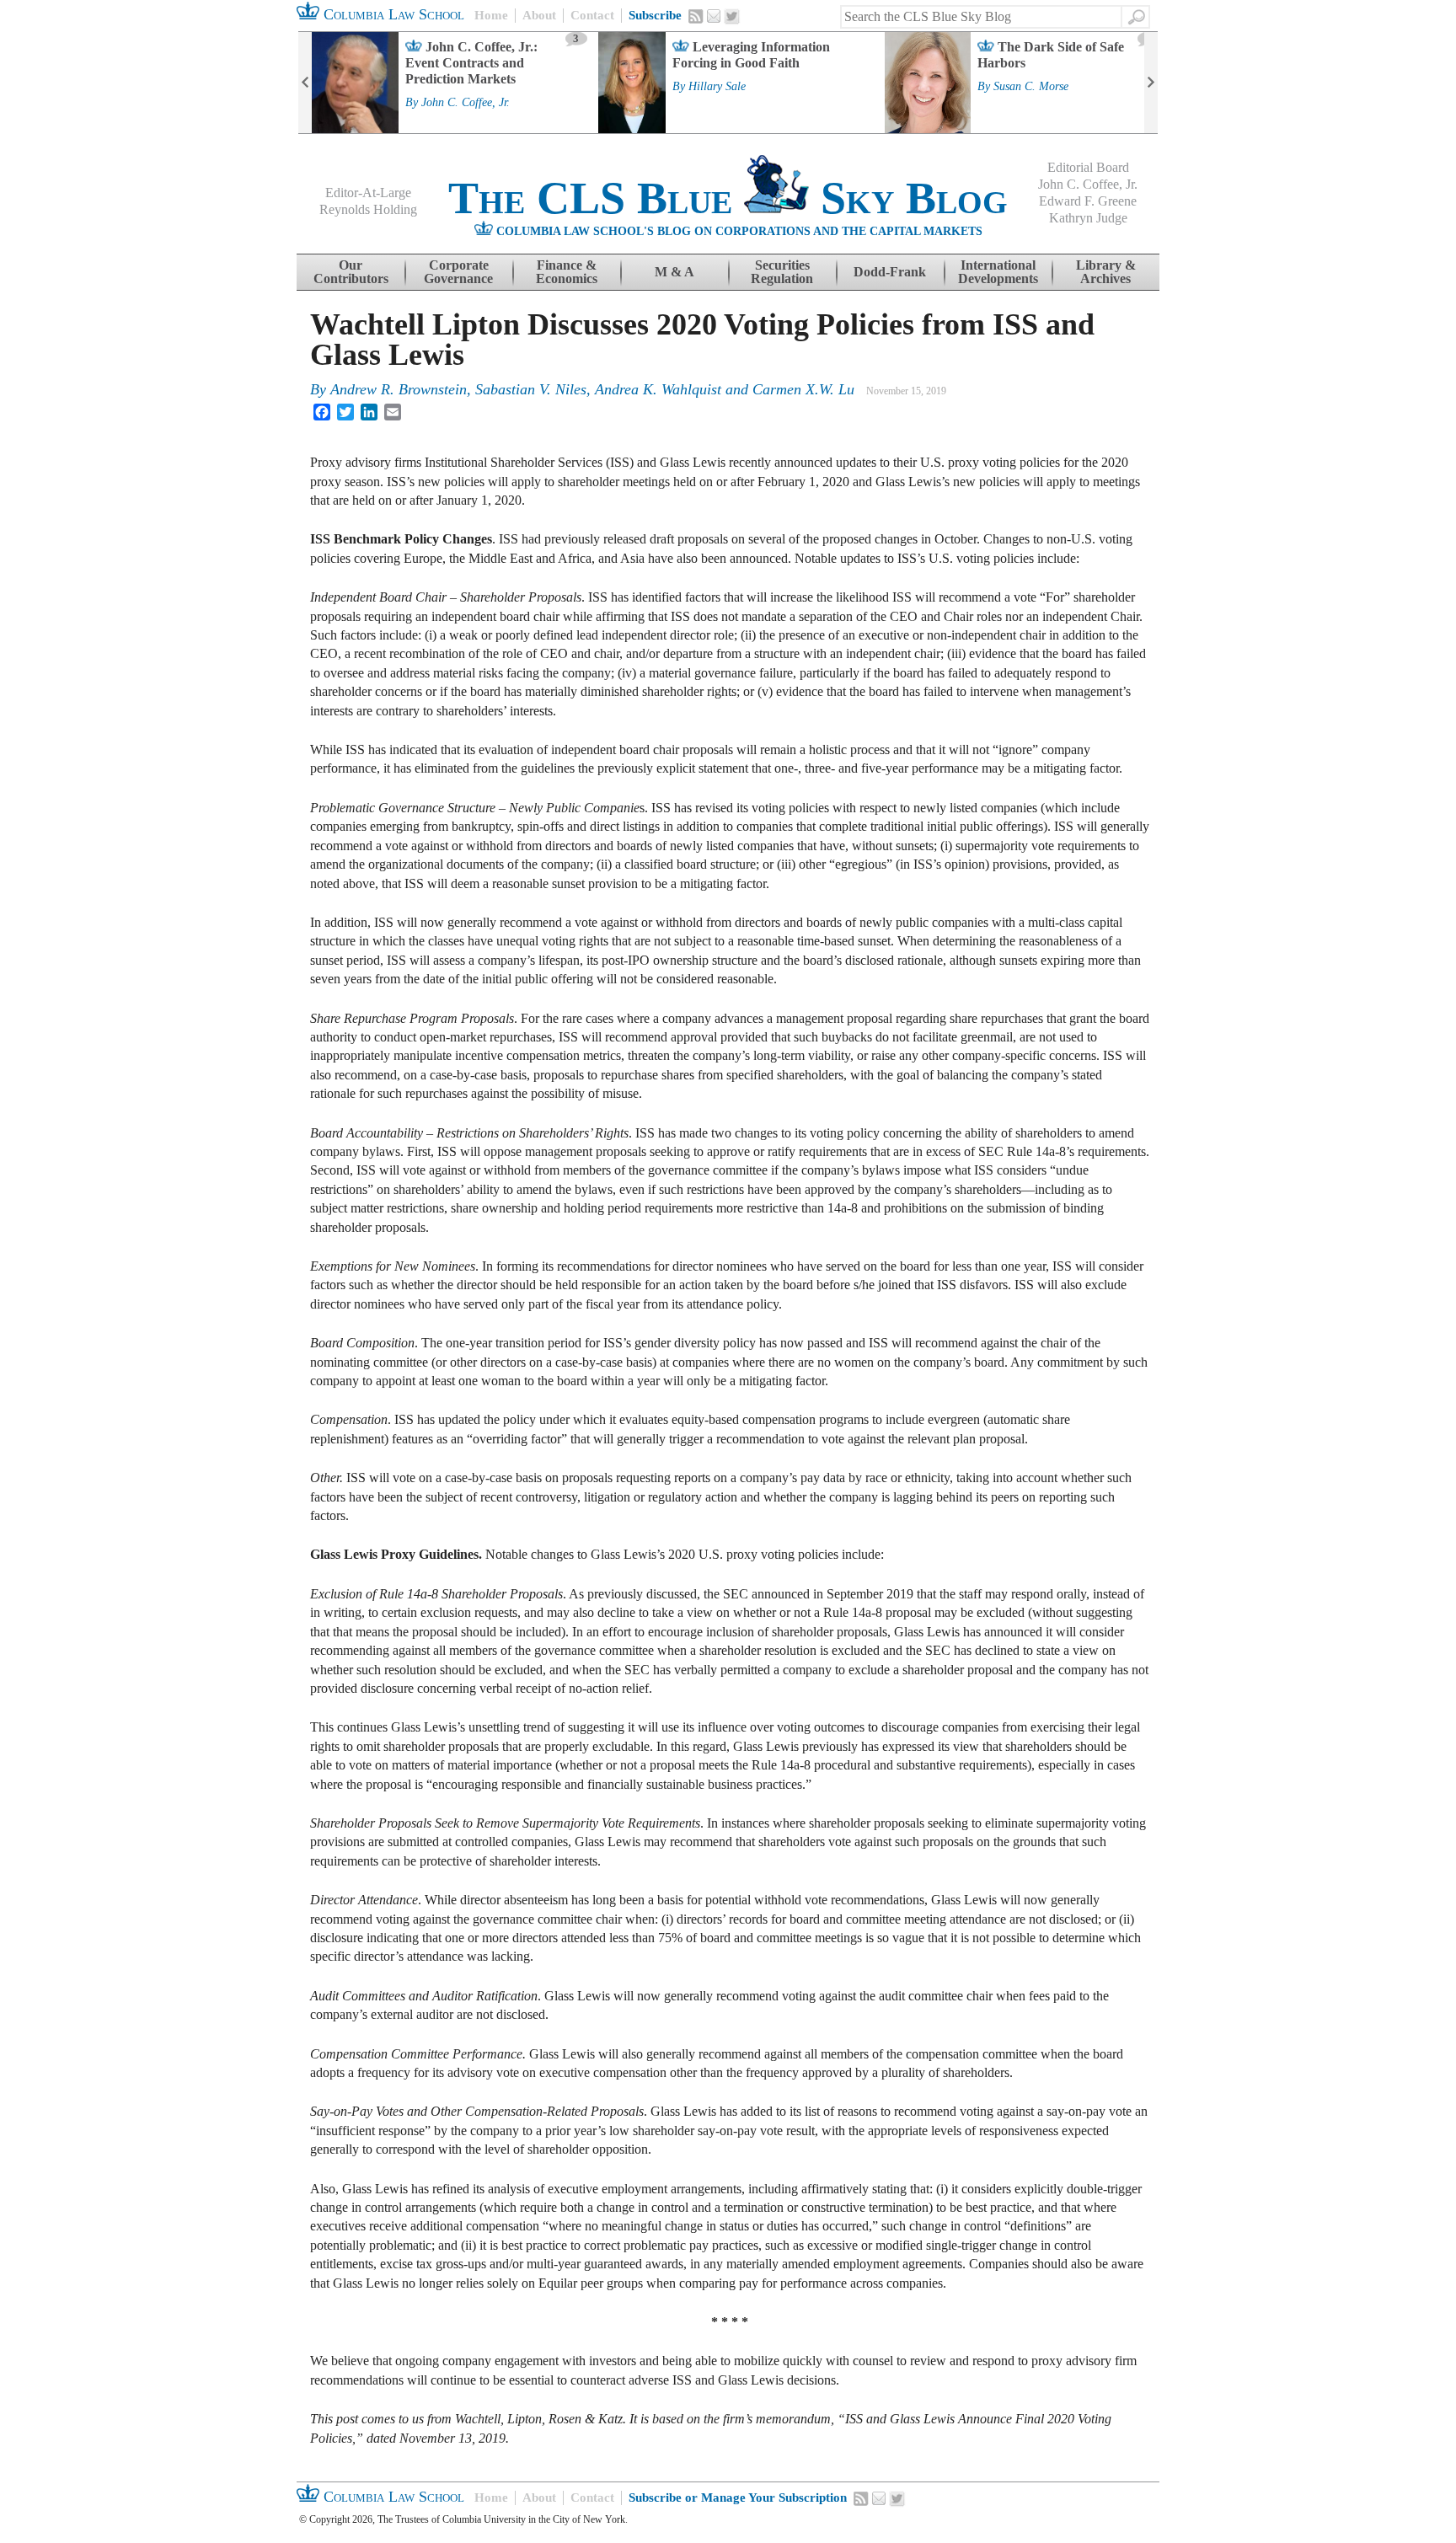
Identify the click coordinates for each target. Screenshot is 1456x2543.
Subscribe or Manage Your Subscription (738, 2497)
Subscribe (655, 15)
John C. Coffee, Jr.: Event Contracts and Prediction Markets (471, 63)
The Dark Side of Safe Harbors (1051, 55)
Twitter (732, 17)
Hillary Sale (717, 87)
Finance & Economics (567, 272)
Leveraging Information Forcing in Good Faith (751, 55)
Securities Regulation (782, 272)
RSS (696, 16)
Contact (592, 15)
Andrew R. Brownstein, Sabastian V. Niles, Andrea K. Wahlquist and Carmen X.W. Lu (592, 389)
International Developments (998, 272)
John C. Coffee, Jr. (466, 103)
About (539, 15)
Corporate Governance (458, 272)
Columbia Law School (392, 14)
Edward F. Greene (1088, 201)
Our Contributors (351, 272)
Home (491, 15)
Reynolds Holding (368, 209)
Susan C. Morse (1031, 87)
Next (1151, 83)
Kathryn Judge (1088, 218)
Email (714, 16)
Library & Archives (1106, 272)
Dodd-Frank (890, 272)
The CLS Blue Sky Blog (728, 198)
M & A (674, 272)
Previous (305, 83)
